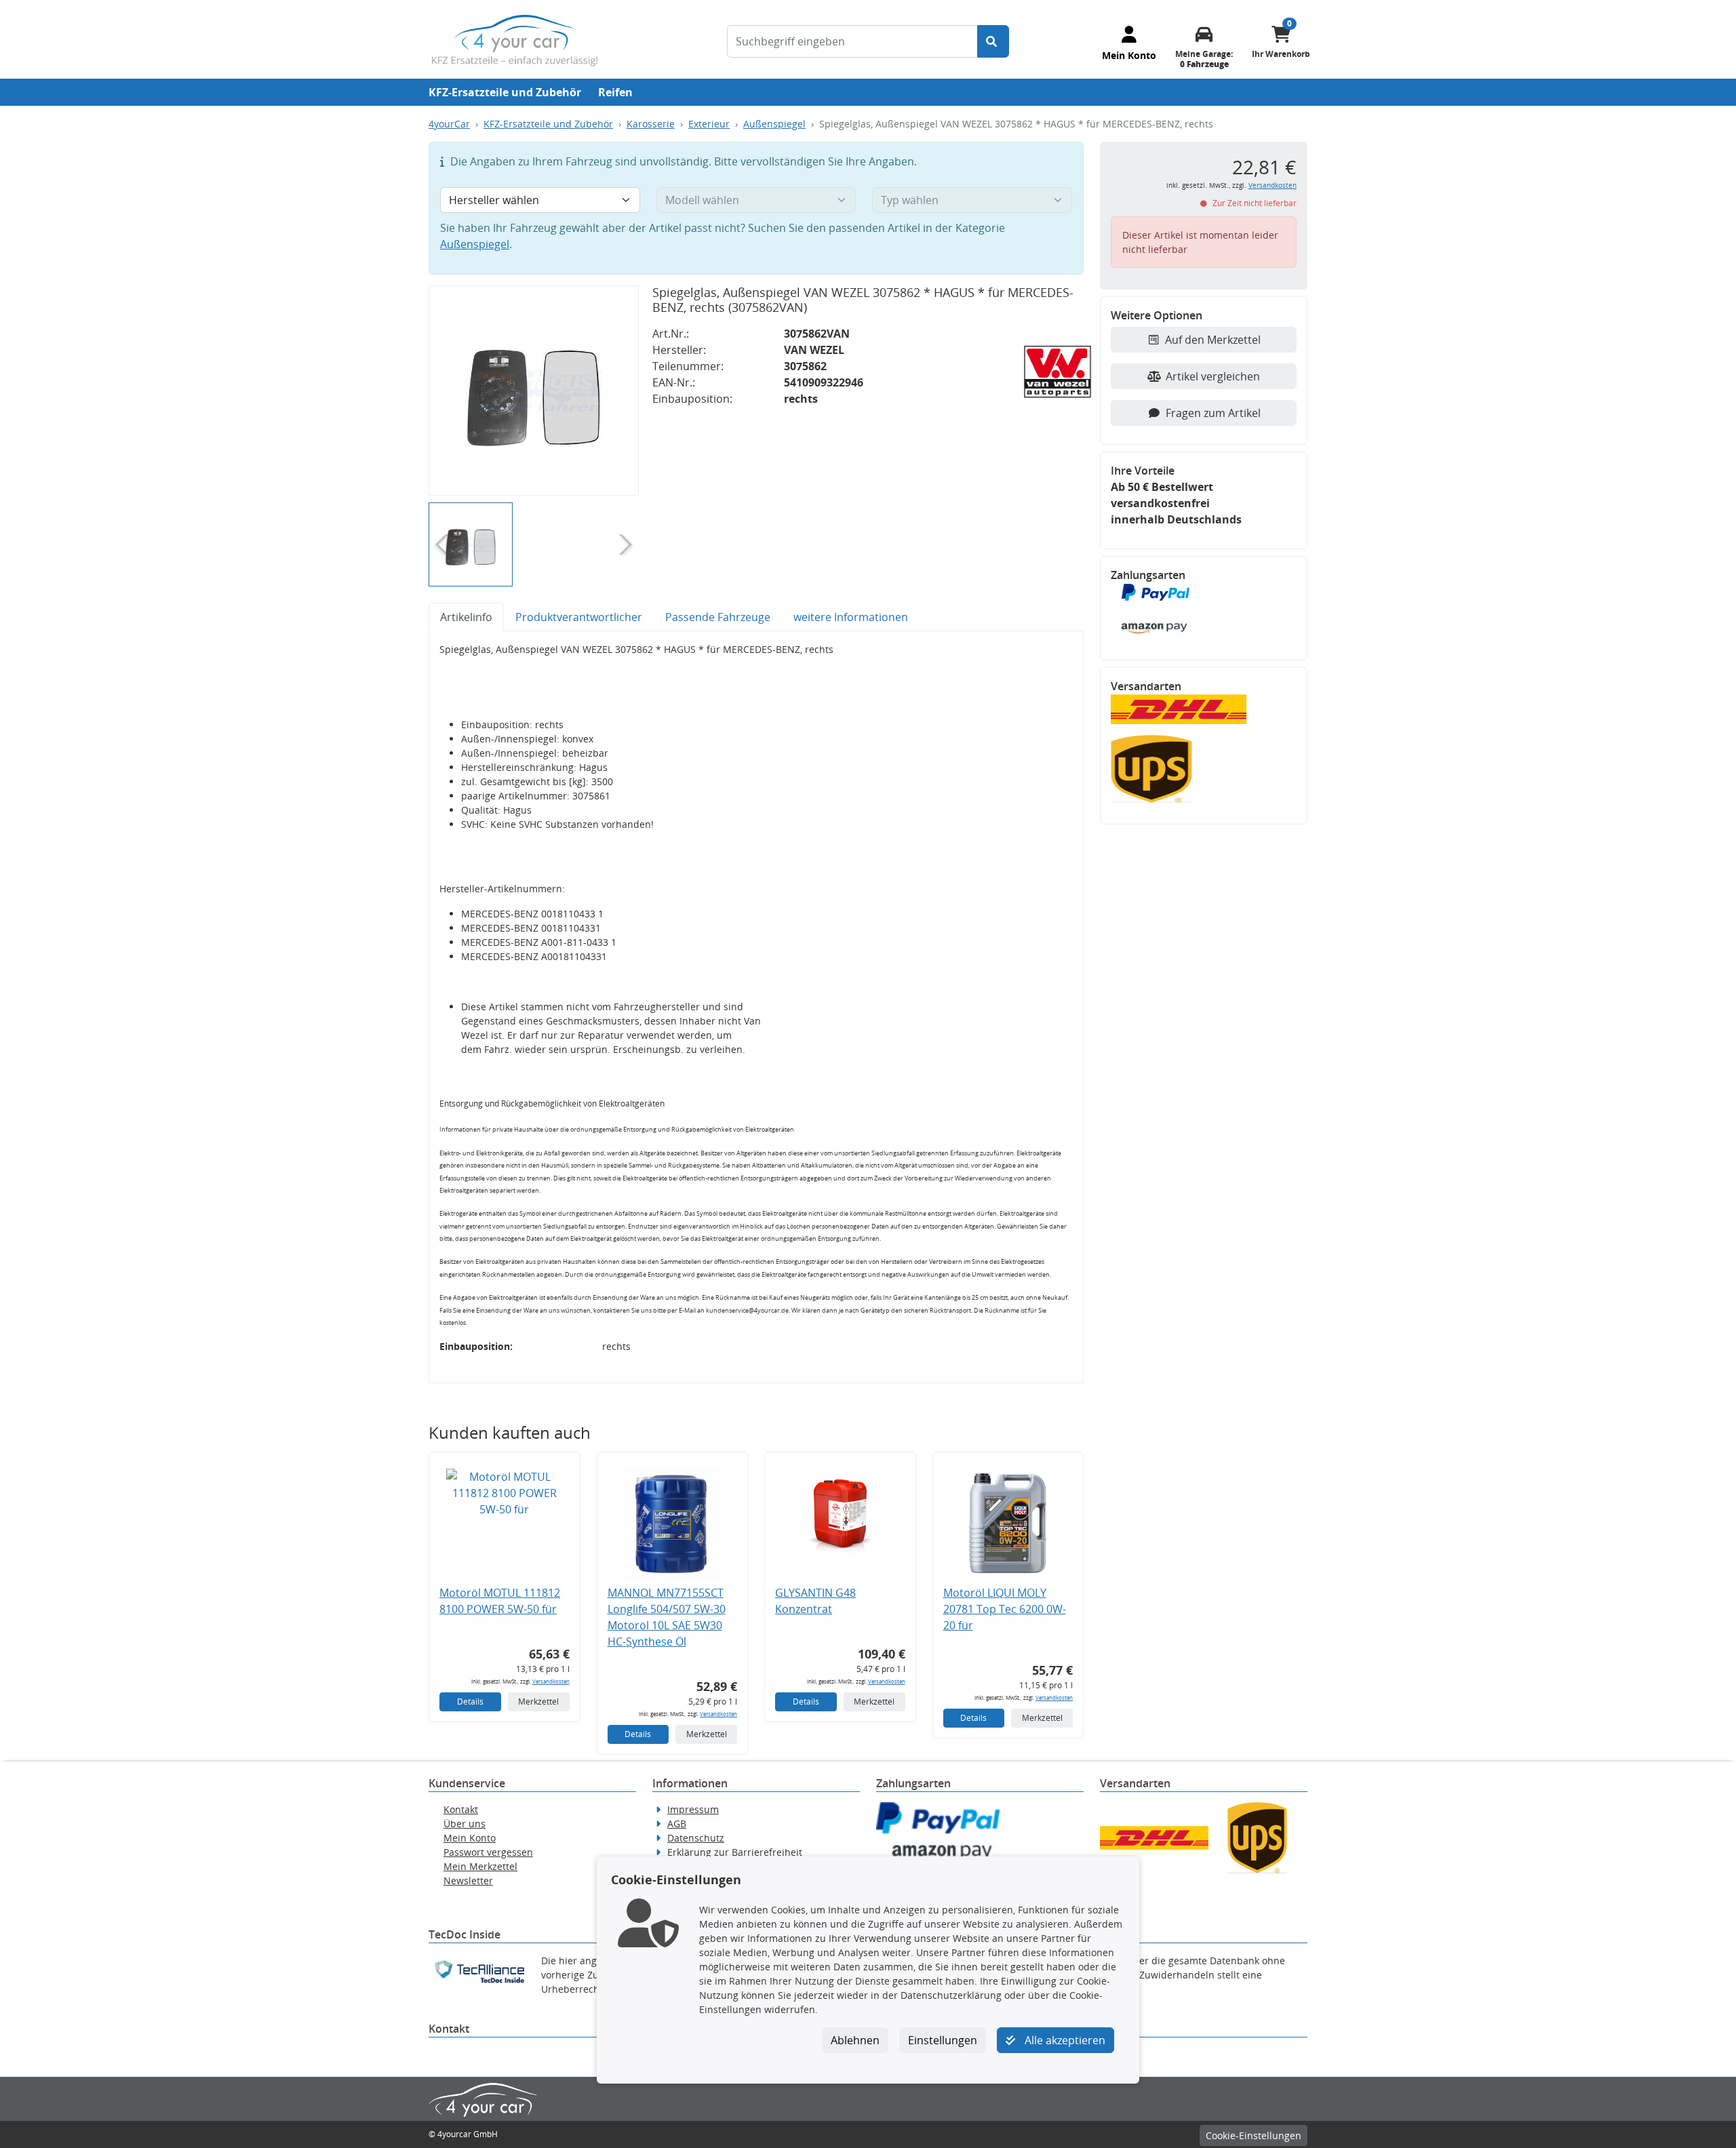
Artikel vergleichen (1213, 376)
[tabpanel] (756, 1007)
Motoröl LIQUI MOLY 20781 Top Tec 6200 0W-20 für (1005, 1609)
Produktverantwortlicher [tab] (579, 617)
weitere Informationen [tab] (851, 617)
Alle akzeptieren (1064, 2040)
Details (470, 1702)
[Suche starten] (993, 41)
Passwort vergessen (488, 1852)
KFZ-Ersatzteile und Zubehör (505, 92)
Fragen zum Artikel (1213, 413)
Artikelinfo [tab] (466, 617)
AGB (677, 1824)
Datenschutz (696, 1838)
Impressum (693, 1809)
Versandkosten (551, 1681)
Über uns (465, 1824)
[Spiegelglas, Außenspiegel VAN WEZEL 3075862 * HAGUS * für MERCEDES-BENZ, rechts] (534, 391)
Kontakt (461, 1809)
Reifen (615, 92)
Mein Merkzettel (480, 1866)
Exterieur (709, 124)
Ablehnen (855, 2040)
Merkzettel (538, 1702)
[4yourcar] (515, 39)
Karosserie (651, 124)
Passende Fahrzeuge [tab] (718, 617)
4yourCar (449, 124)
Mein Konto (470, 1838)
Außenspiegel (774, 124)
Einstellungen (943, 2040)
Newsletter (468, 1881)
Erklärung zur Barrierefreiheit (735, 1852)
